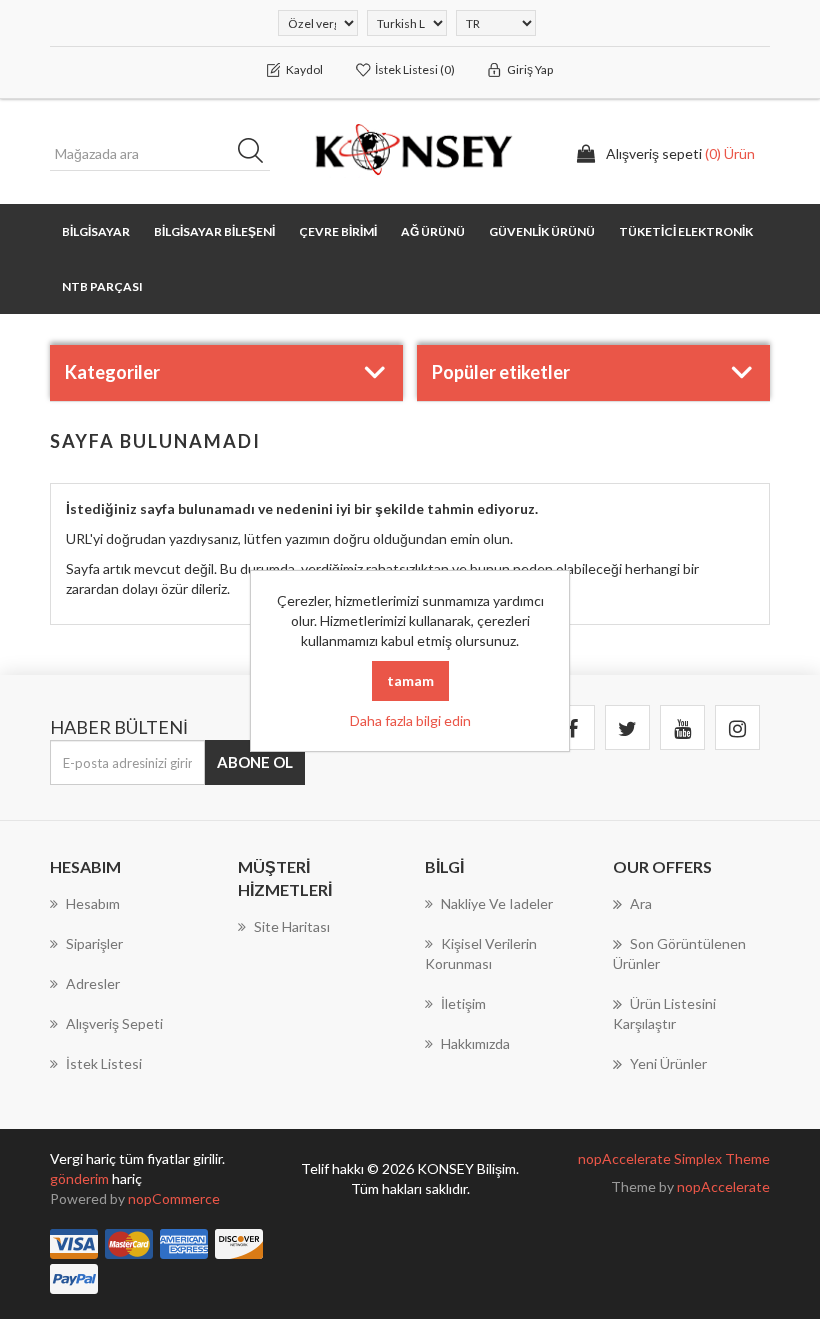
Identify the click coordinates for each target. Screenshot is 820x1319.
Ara (257, 154)
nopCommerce (174, 1198)
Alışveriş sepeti (114, 1023)
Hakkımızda (475, 1043)
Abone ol (255, 762)
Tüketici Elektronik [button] (686, 231)
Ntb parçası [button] (102, 286)
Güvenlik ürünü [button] (542, 231)
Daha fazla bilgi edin (410, 720)
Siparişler (94, 943)
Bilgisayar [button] (96, 231)
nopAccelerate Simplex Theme (674, 1158)
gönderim (81, 1178)
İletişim (463, 1003)
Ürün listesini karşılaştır (664, 1013)
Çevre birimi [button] (338, 231)
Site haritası (292, 926)
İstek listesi (104, 1063)
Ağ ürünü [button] (433, 231)
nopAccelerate (723, 1186)
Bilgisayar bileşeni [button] (214, 231)
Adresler (93, 983)
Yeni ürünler (668, 1063)
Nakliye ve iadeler (497, 903)
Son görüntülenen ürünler (679, 953)
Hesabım (93, 903)
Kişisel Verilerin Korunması (481, 953)
